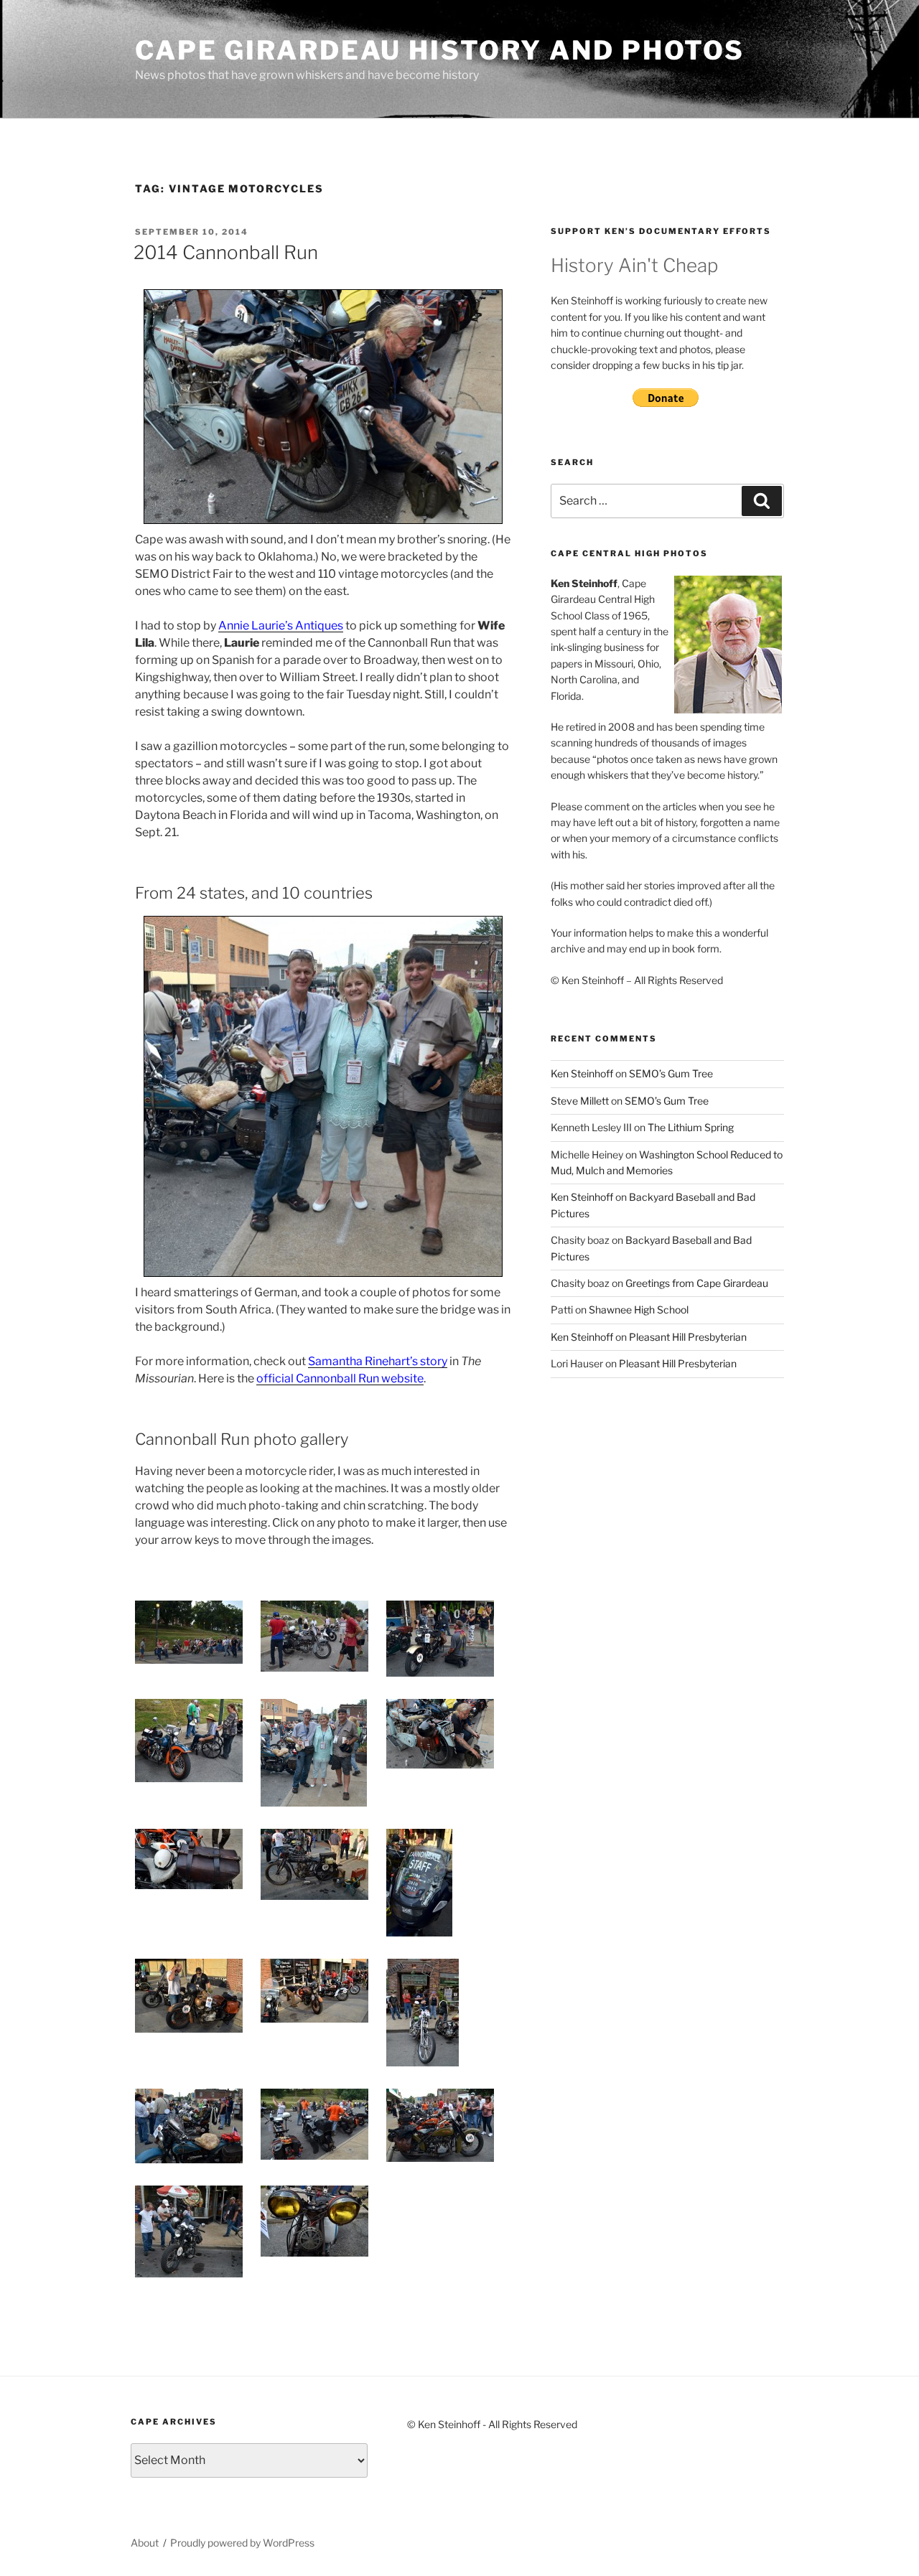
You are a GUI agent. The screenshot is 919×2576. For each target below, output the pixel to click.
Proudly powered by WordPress (242, 2543)
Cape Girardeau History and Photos (440, 50)
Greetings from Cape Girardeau (697, 1283)
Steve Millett (580, 1101)
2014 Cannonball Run (226, 252)
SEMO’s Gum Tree (671, 1073)
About (145, 2543)
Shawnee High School (639, 1310)
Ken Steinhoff (582, 1073)
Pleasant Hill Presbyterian (688, 1337)
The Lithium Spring (691, 1127)
